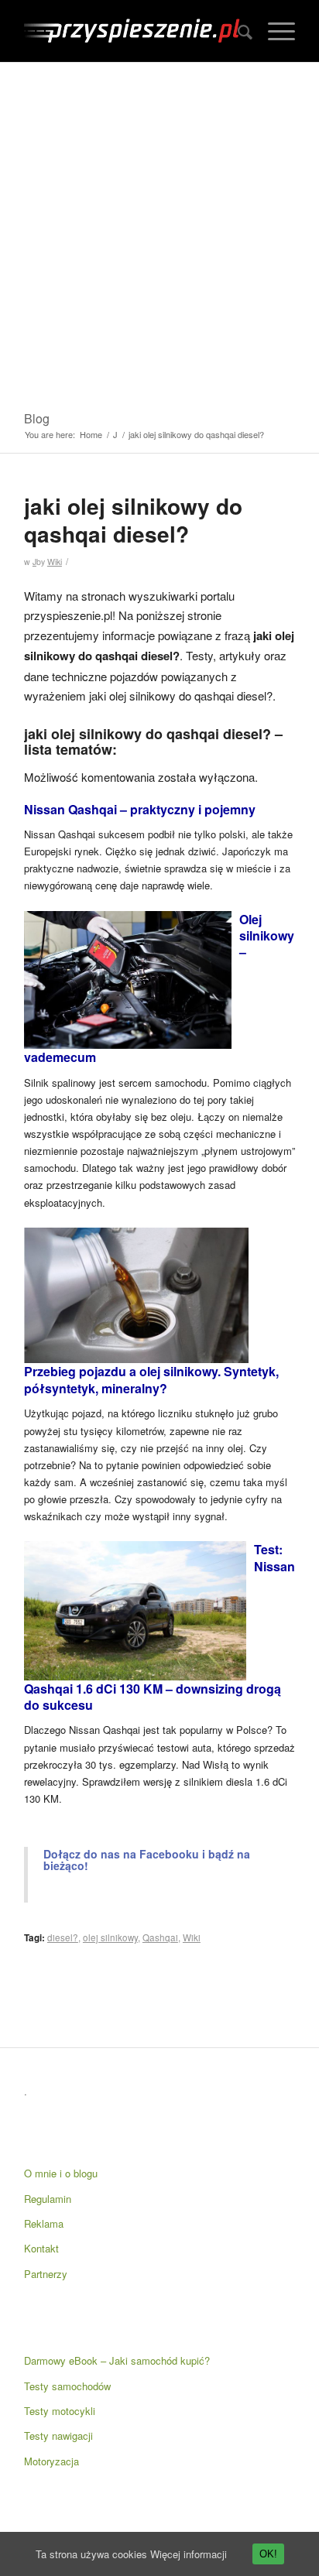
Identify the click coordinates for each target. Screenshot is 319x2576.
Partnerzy (46, 2274)
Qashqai (160, 1937)
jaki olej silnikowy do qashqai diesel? (133, 520)
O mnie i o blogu (61, 2173)
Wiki (55, 562)
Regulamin (48, 2199)
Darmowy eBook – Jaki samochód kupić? (117, 2360)
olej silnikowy (110, 1937)
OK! (268, 2554)
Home (91, 435)
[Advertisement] (159, 230)
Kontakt (41, 2248)
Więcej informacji (189, 2554)
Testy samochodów (67, 2386)
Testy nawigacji (58, 2436)
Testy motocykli (60, 2411)
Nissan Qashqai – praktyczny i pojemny (140, 809)
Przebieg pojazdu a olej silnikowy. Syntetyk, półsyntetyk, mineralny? (151, 1379)
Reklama (44, 2223)
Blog (37, 418)
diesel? (63, 1937)
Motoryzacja (51, 2461)
